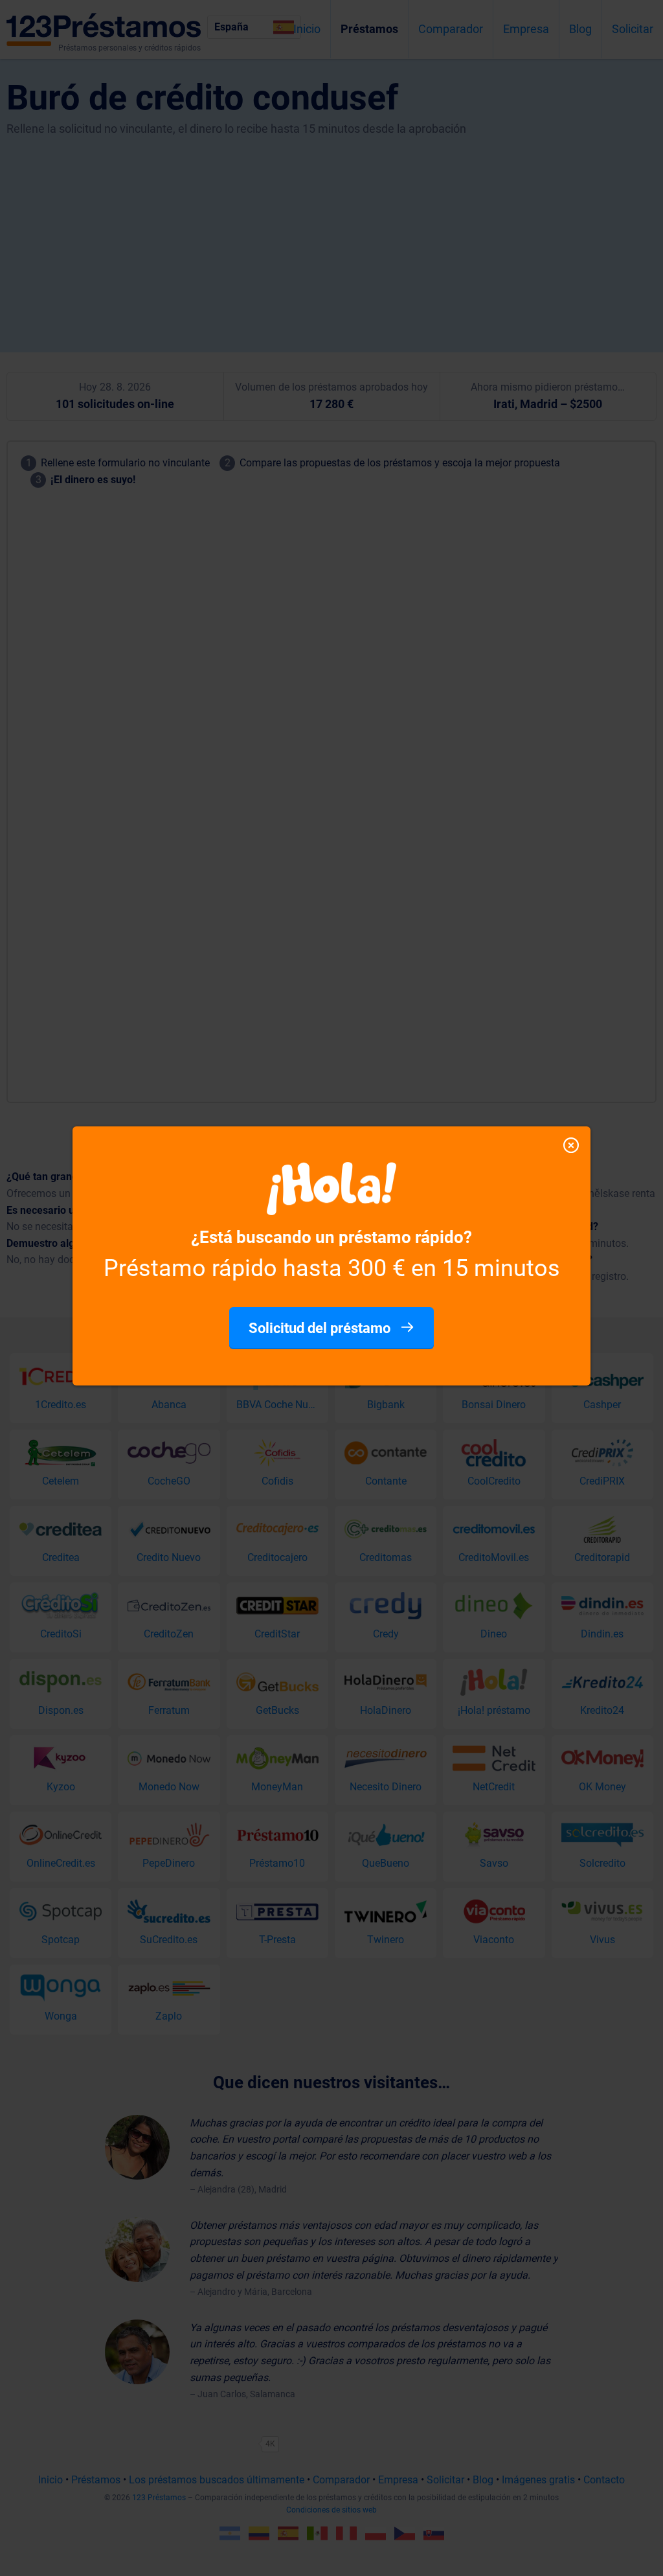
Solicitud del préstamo (321, 1328)
